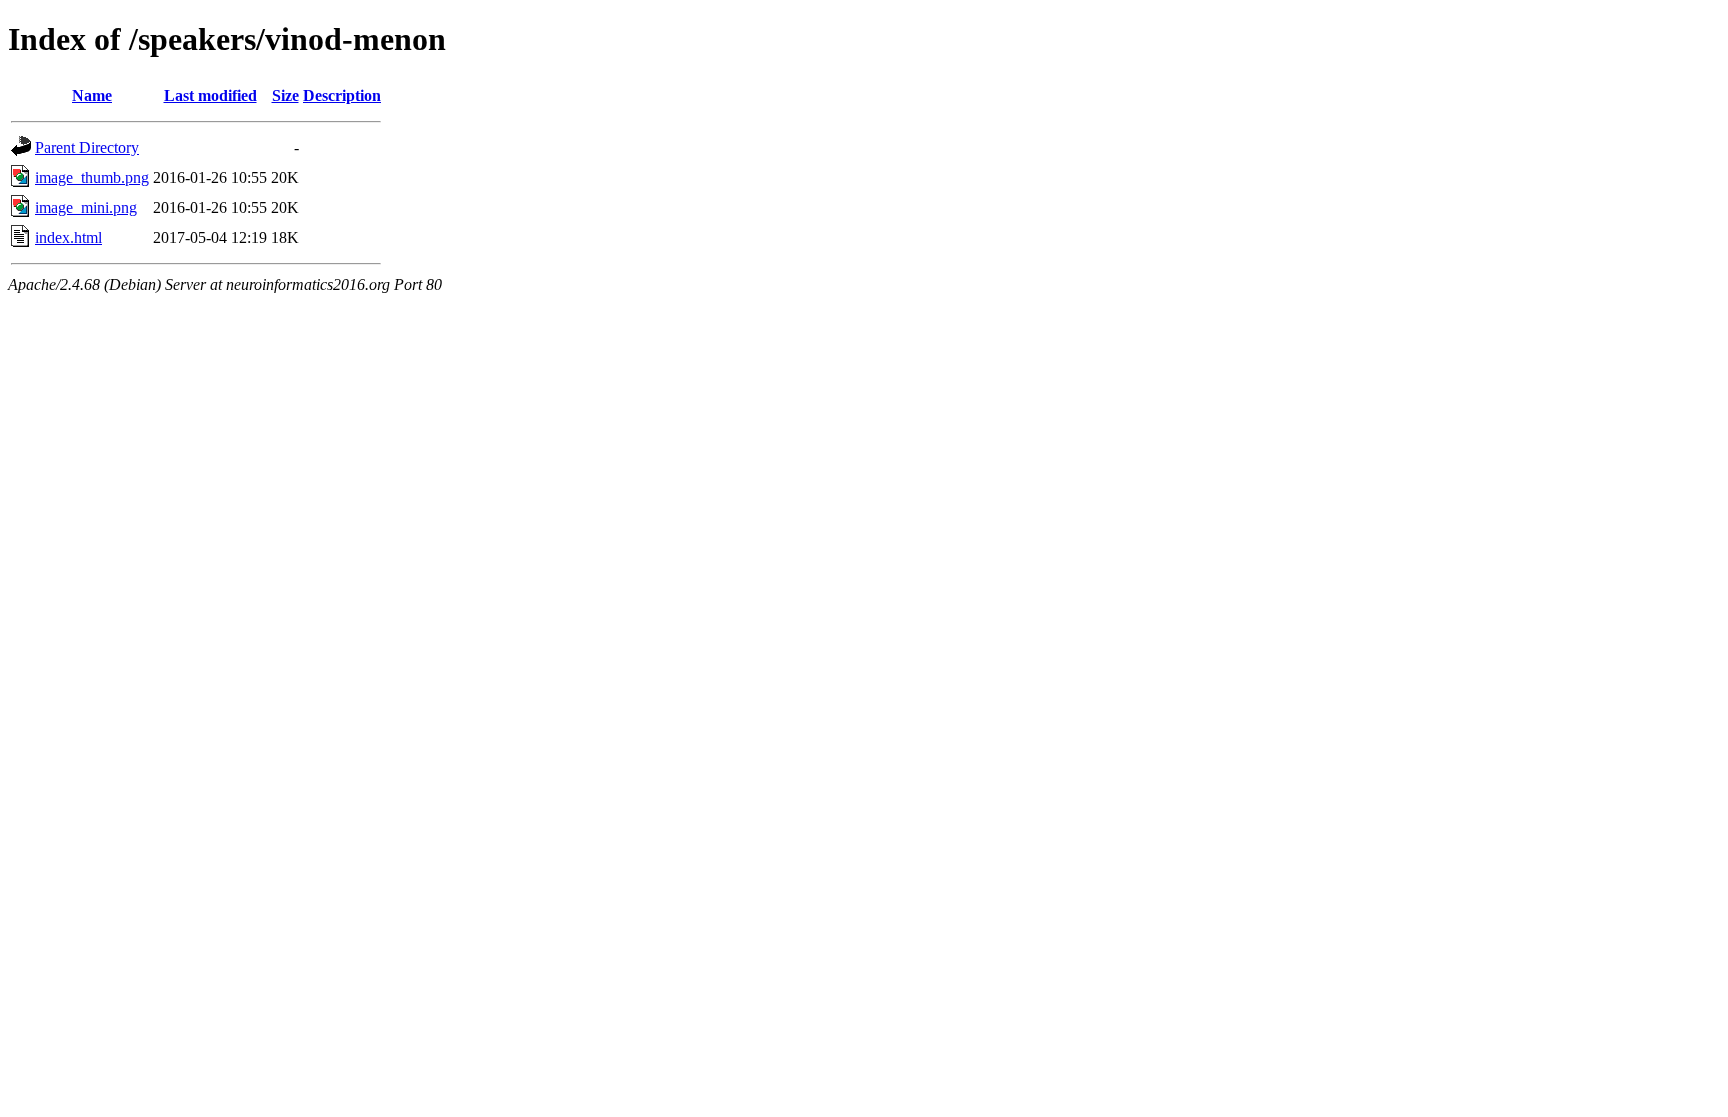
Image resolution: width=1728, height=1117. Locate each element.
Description (342, 95)
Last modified (210, 95)
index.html (68, 237)
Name (92, 95)
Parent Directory (87, 147)
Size (285, 95)
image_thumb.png (92, 177)
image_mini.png (86, 207)
